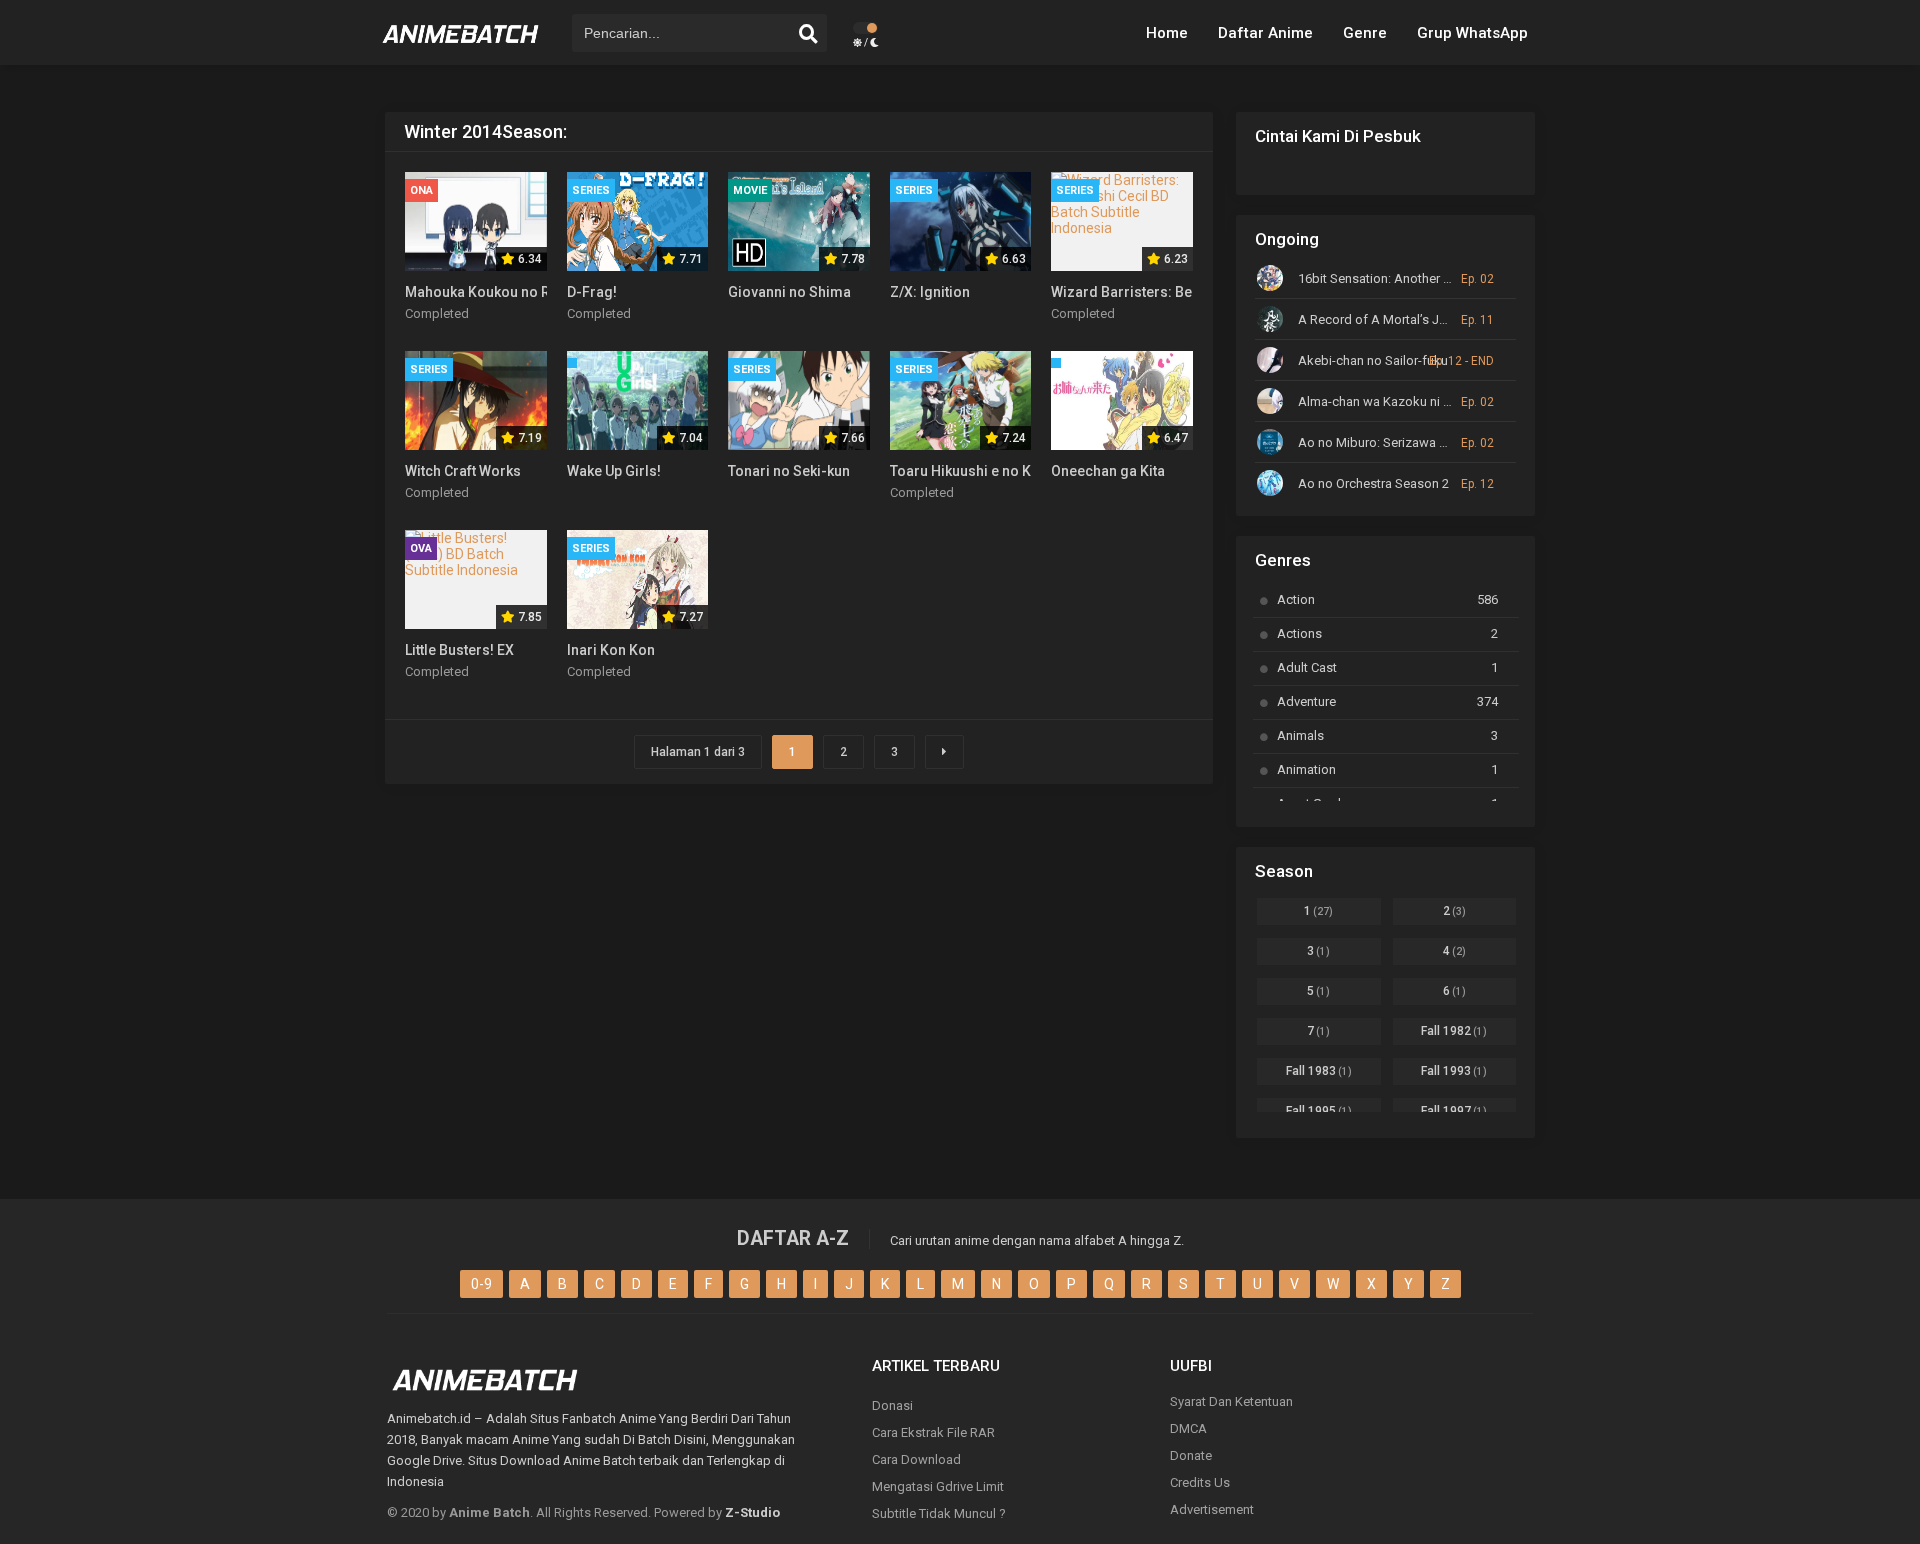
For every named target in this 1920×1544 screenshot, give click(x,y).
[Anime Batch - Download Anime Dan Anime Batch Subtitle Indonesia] (461, 50)
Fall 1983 (1319, 1071)
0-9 (481, 1284)
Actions (1387, 633)
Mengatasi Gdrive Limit (938, 1486)
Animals (1387, 735)
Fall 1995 (1319, 1111)
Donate (1191, 1455)
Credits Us (1200, 1482)
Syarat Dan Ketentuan (1231, 1401)
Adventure (1387, 701)
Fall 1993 (1454, 1071)
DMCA (1188, 1428)
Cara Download (916, 1459)
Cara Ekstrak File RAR (933, 1432)
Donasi (892, 1405)
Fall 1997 (1454, 1111)
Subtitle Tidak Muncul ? (939, 1513)
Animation (1387, 769)
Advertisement (1212, 1509)
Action (1387, 599)
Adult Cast (1387, 667)
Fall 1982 (1454, 1031)
